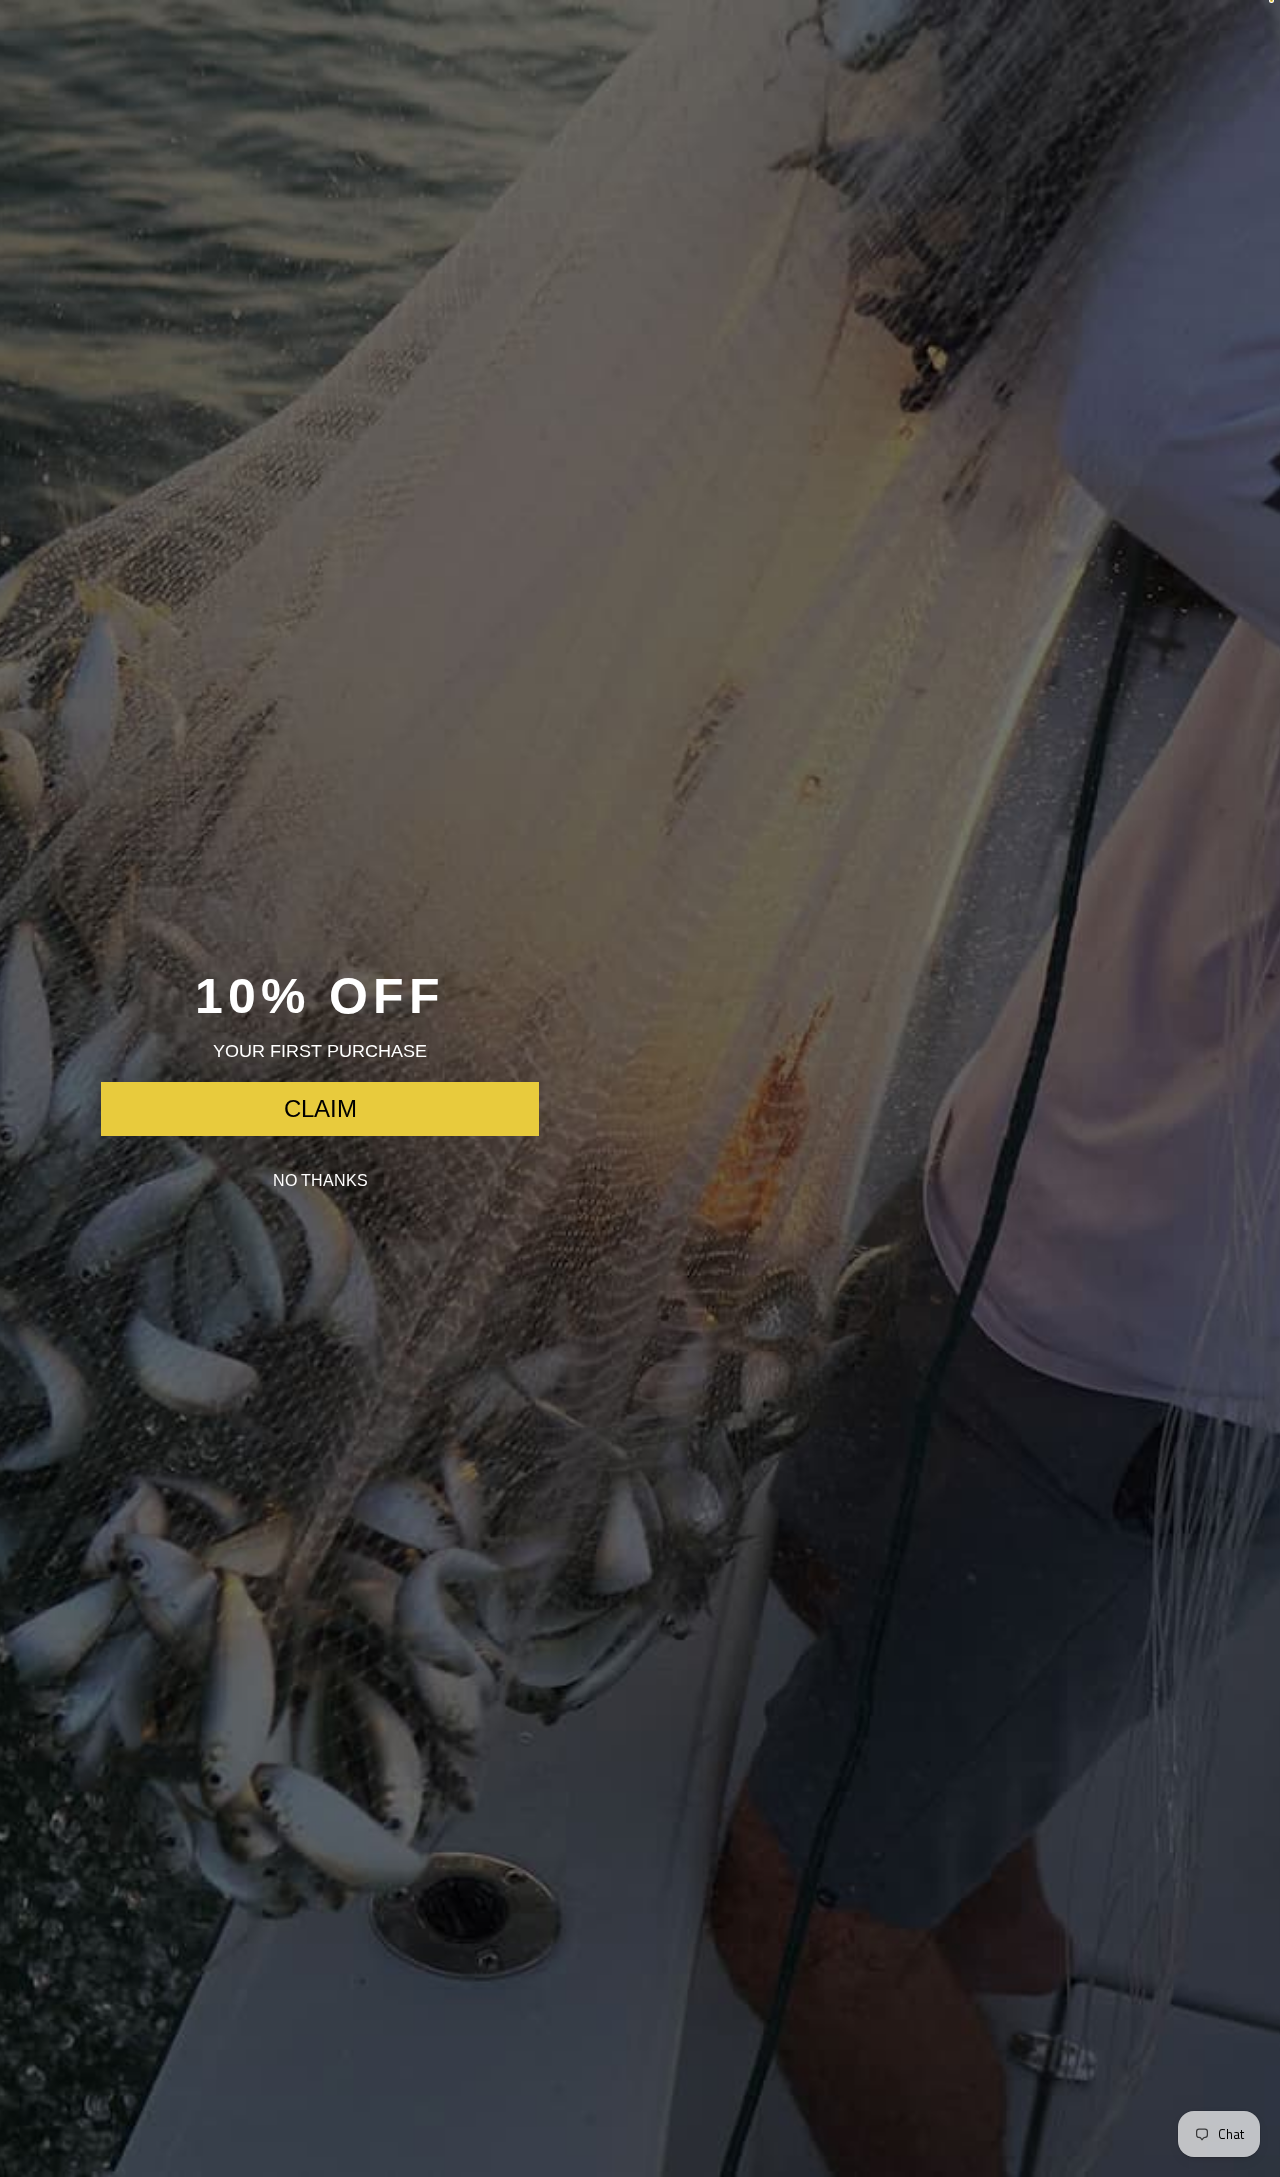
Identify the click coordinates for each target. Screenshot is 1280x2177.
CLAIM (320, 1108)
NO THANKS (320, 1180)
